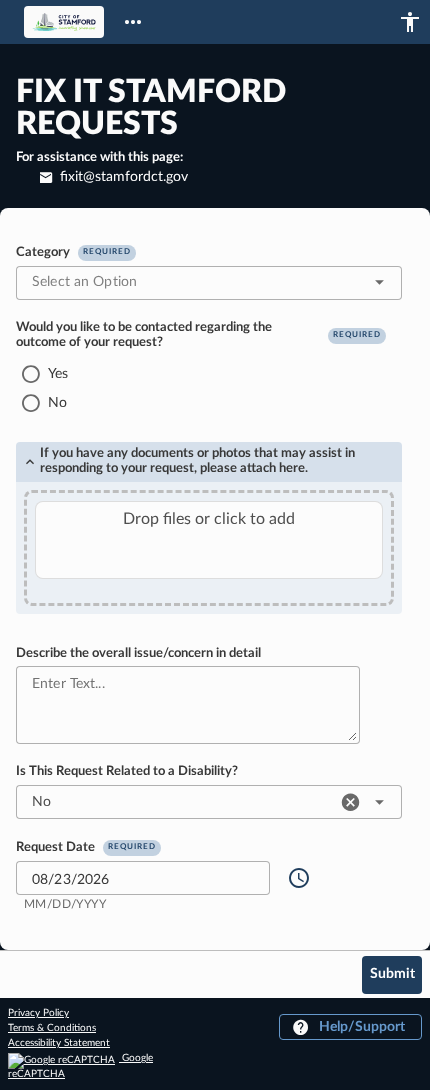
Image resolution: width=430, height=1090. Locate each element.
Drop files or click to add (209, 519)
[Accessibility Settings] (410, 22)
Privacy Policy (38, 1013)
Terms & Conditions (52, 1028)
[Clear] (253, 878)
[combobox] (209, 283)
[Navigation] (133, 22)
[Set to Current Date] (299, 878)
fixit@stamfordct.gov (122, 177)
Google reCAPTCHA (80, 1066)
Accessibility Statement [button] (59, 1043)
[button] (379, 282)
